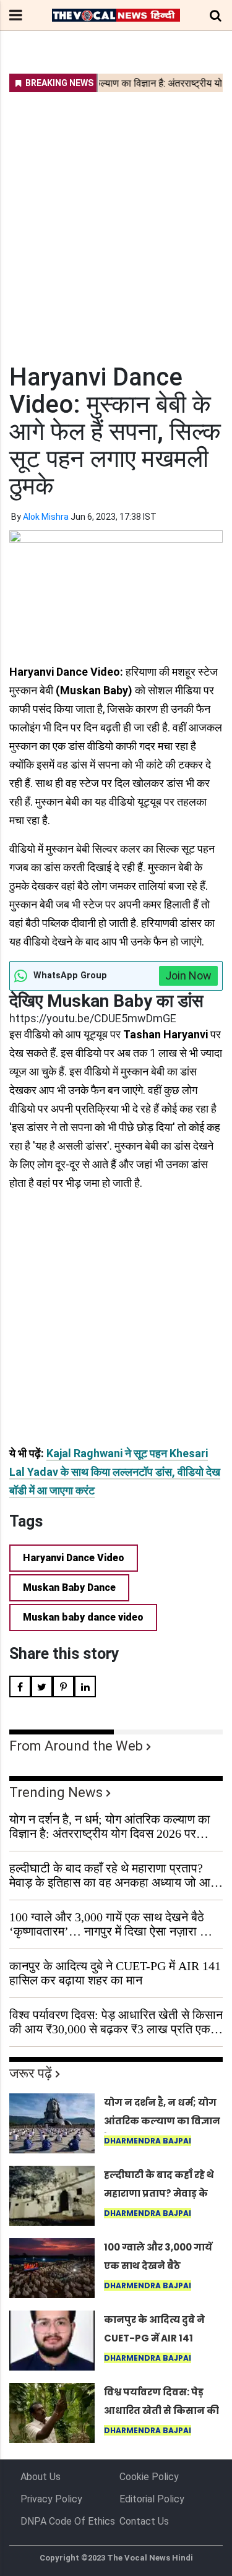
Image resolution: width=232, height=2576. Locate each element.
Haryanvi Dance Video (74, 1558)
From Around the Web (76, 1746)
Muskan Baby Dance (69, 1587)
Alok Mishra (46, 517)
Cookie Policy (149, 2477)
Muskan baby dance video (83, 1617)
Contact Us (144, 2521)
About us (41, 2477)
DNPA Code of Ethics (68, 2521)
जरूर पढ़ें (31, 2073)
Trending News (56, 1792)
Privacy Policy (51, 2499)
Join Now (188, 976)
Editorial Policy (152, 2499)
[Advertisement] (116, 220)
